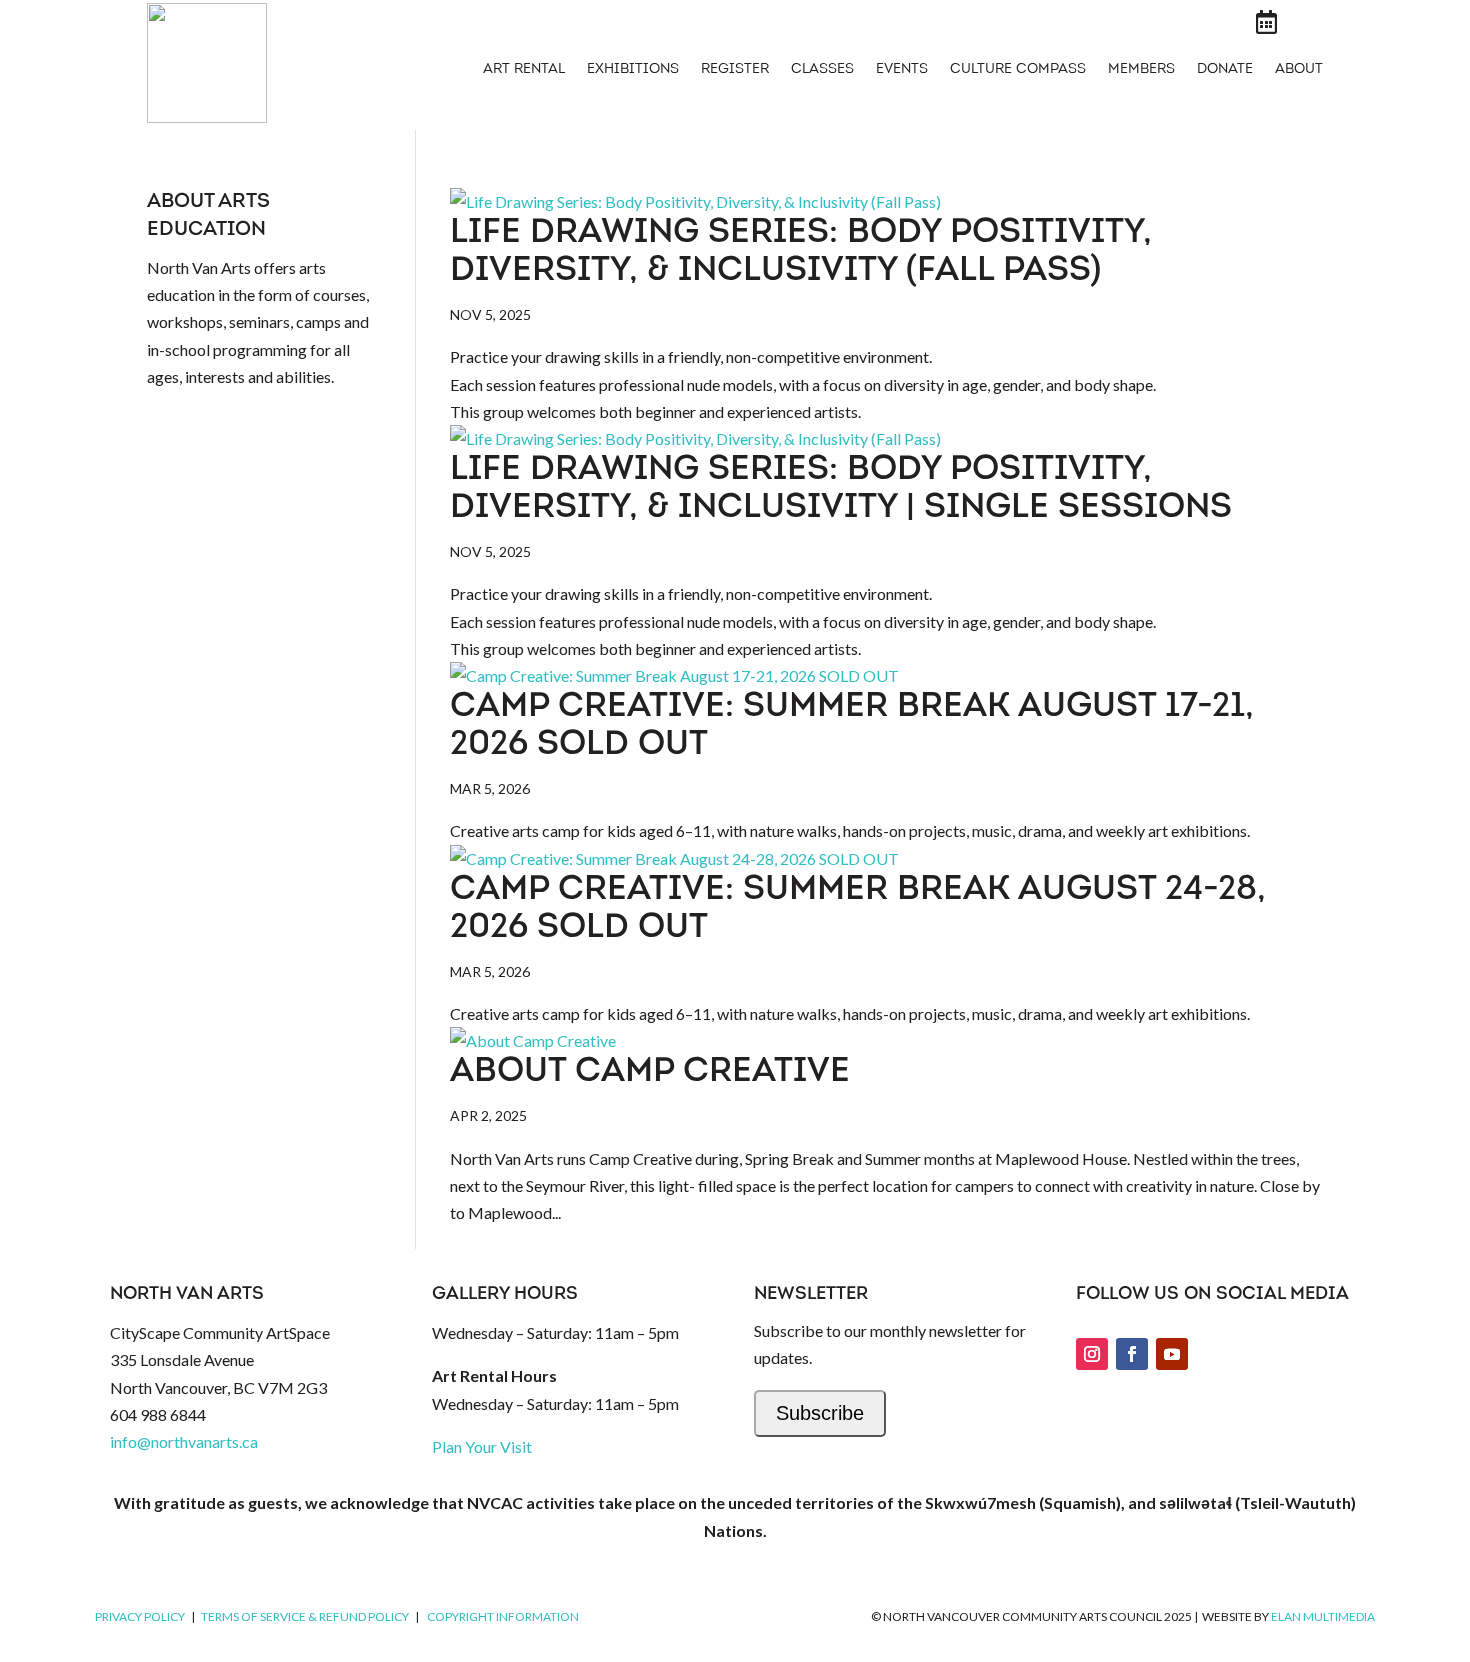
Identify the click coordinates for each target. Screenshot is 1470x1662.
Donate (1225, 70)
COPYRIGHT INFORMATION (503, 1616)
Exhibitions (633, 70)
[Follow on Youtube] (1172, 1354)
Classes (822, 70)
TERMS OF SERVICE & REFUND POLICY (305, 1616)
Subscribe (820, 1413)
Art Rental (524, 70)
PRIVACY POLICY (140, 1616)
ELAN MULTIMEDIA (1323, 1616)
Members (1141, 70)
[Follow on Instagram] (1092, 1354)
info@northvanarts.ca (184, 1441)
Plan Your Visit (482, 1446)
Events (902, 70)
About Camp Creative (650, 1072)
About (1299, 70)
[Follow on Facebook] (1132, 1354)
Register (735, 70)
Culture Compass (1018, 70)
